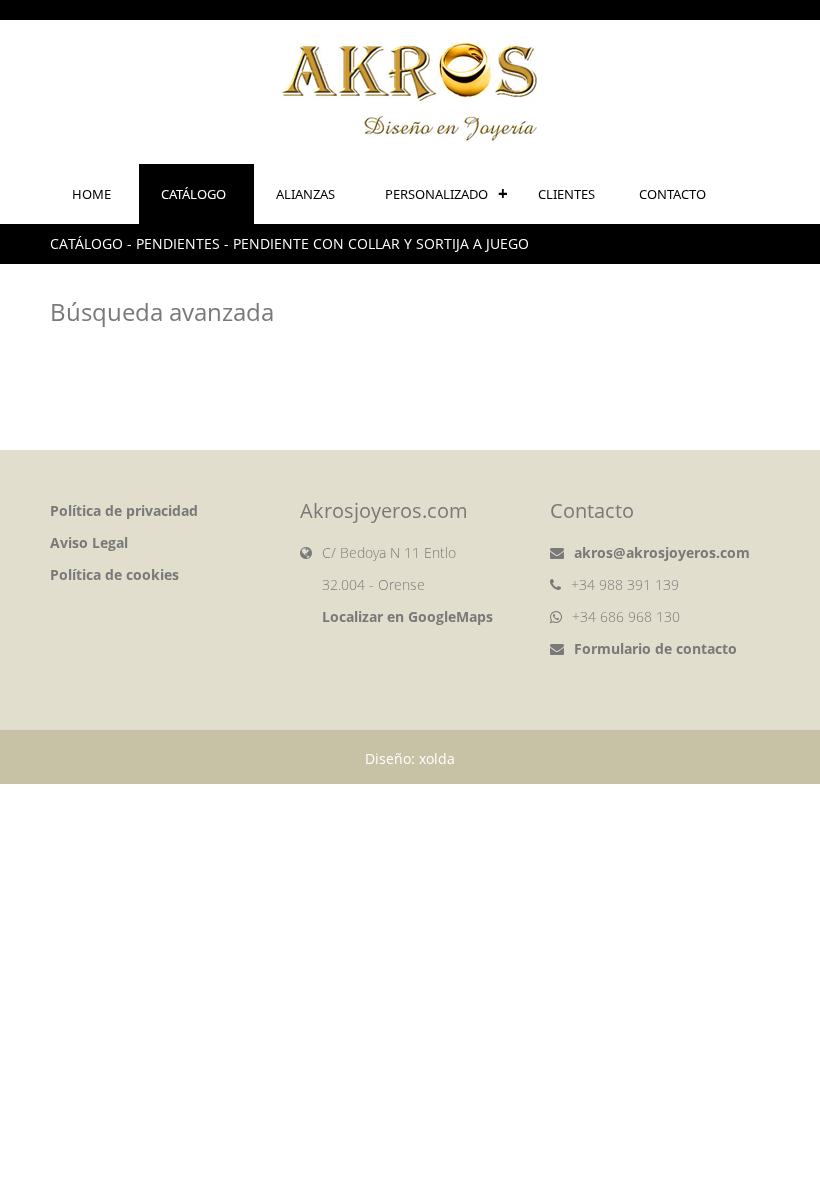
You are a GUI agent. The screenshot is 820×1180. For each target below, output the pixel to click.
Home (91, 194)
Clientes (566, 194)
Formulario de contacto (655, 648)
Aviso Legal (89, 542)
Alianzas (305, 194)
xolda (437, 758)
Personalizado (436, 194)
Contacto (672, 194)
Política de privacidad (124, 510)
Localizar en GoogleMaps (407, 616)
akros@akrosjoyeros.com (662, 552)
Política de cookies (114, 574)
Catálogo (193, 194)
